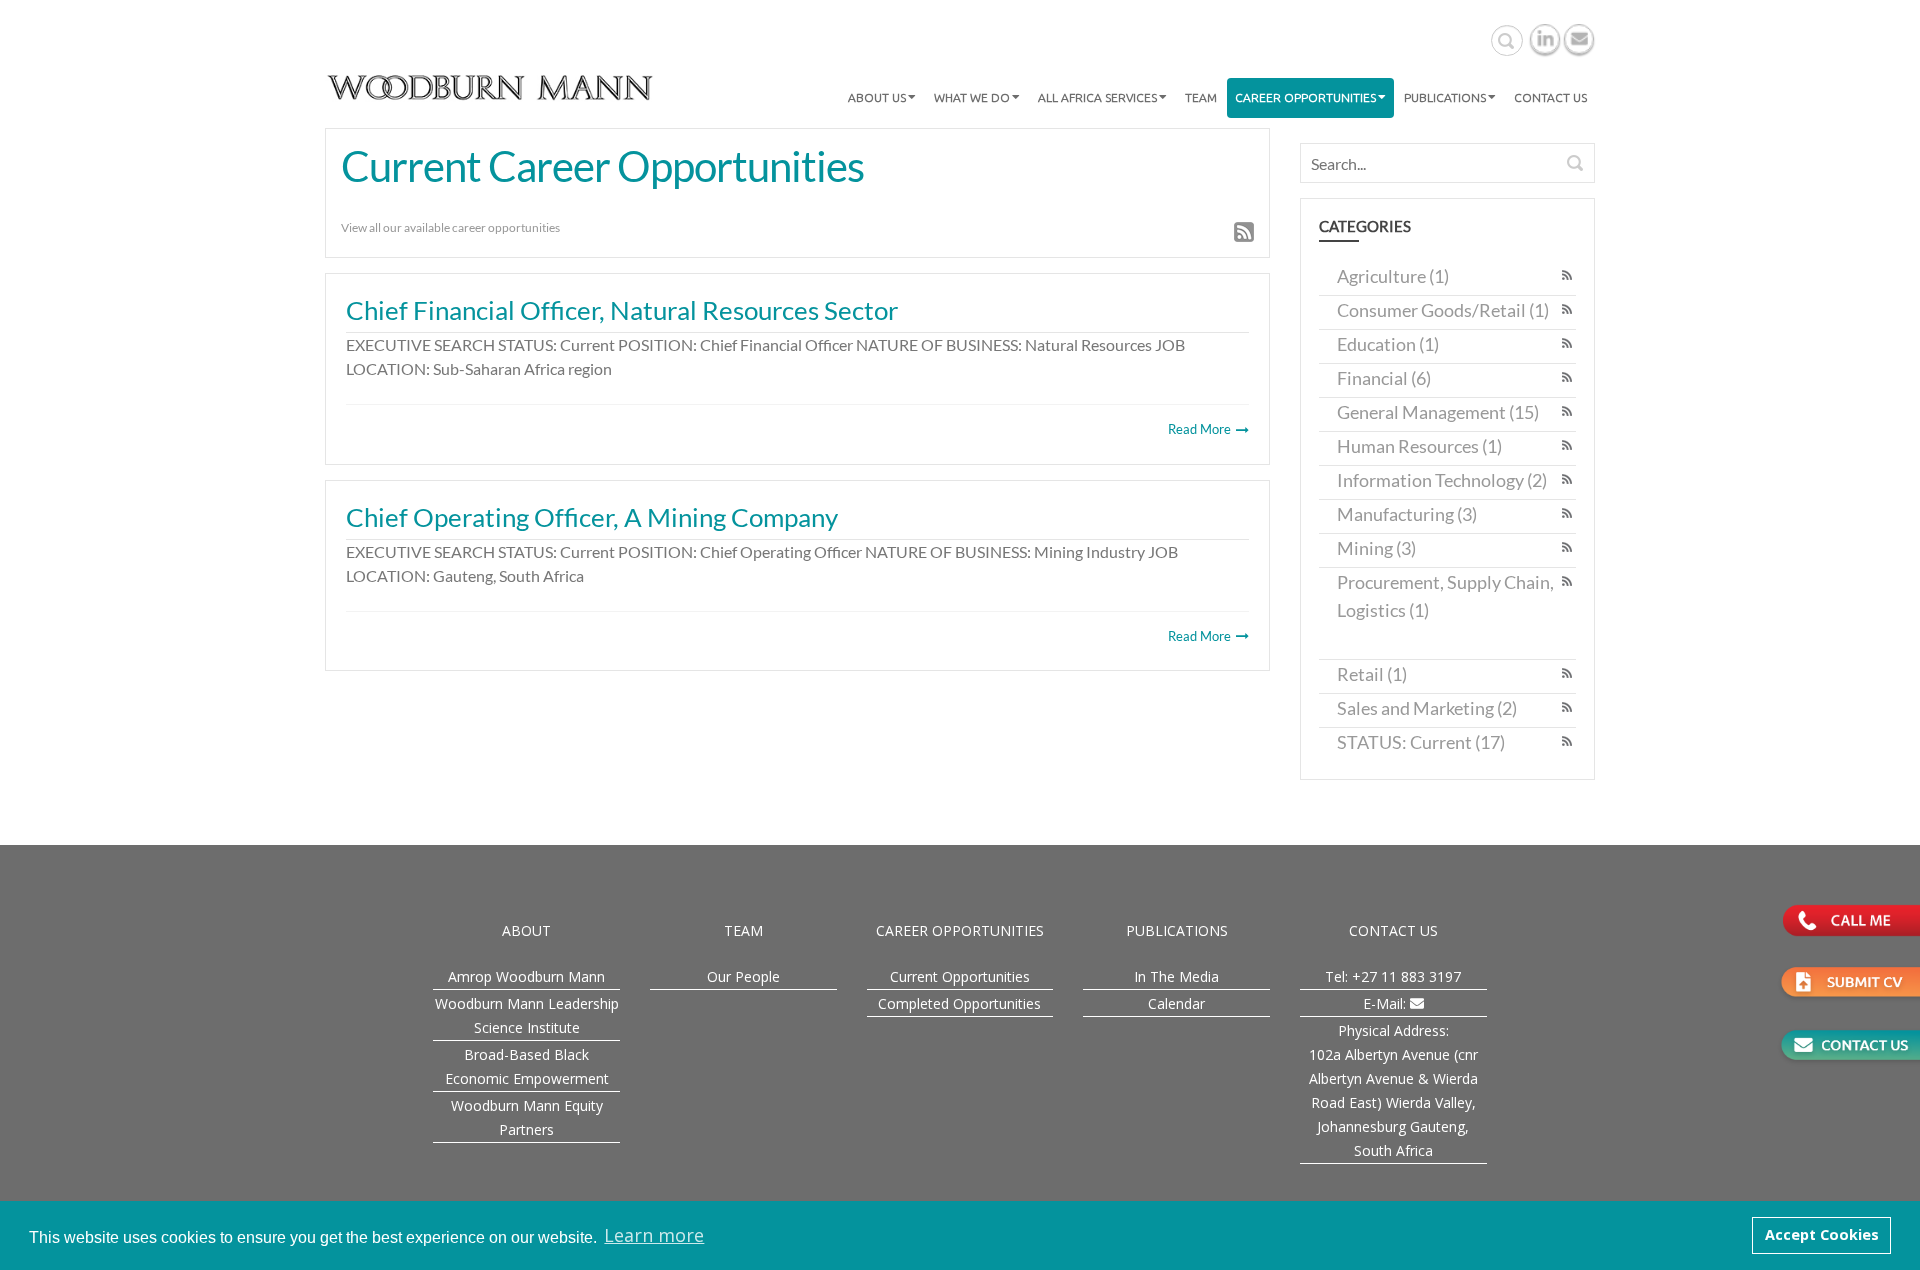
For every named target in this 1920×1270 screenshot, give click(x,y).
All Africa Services (1097, 97)
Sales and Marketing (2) (1427, 708)
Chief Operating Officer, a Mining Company (592, 517)
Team (1201, 97)
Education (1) (1388, 344)
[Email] (1579, 39)
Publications (1445, 97)
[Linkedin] (1545, 39)
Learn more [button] (654, 1235)
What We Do (972, 97)
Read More (1201, 429)
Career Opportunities (1305, 97)
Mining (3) (1376, 548)
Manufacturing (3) (1407, 514)
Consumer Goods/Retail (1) (1443, 310)
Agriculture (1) (1393, 276)
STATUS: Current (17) (1421, 742)
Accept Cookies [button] (1822, 1234)
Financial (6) (1384, 378)
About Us (877, 97)
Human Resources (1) (1419, 446)
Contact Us (1550, 97)
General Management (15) (1438, 412)
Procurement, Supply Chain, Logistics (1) (1445, 596)
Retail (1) (1372, 674)
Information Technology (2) (1442, 480)
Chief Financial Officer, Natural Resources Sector (622, 310)
